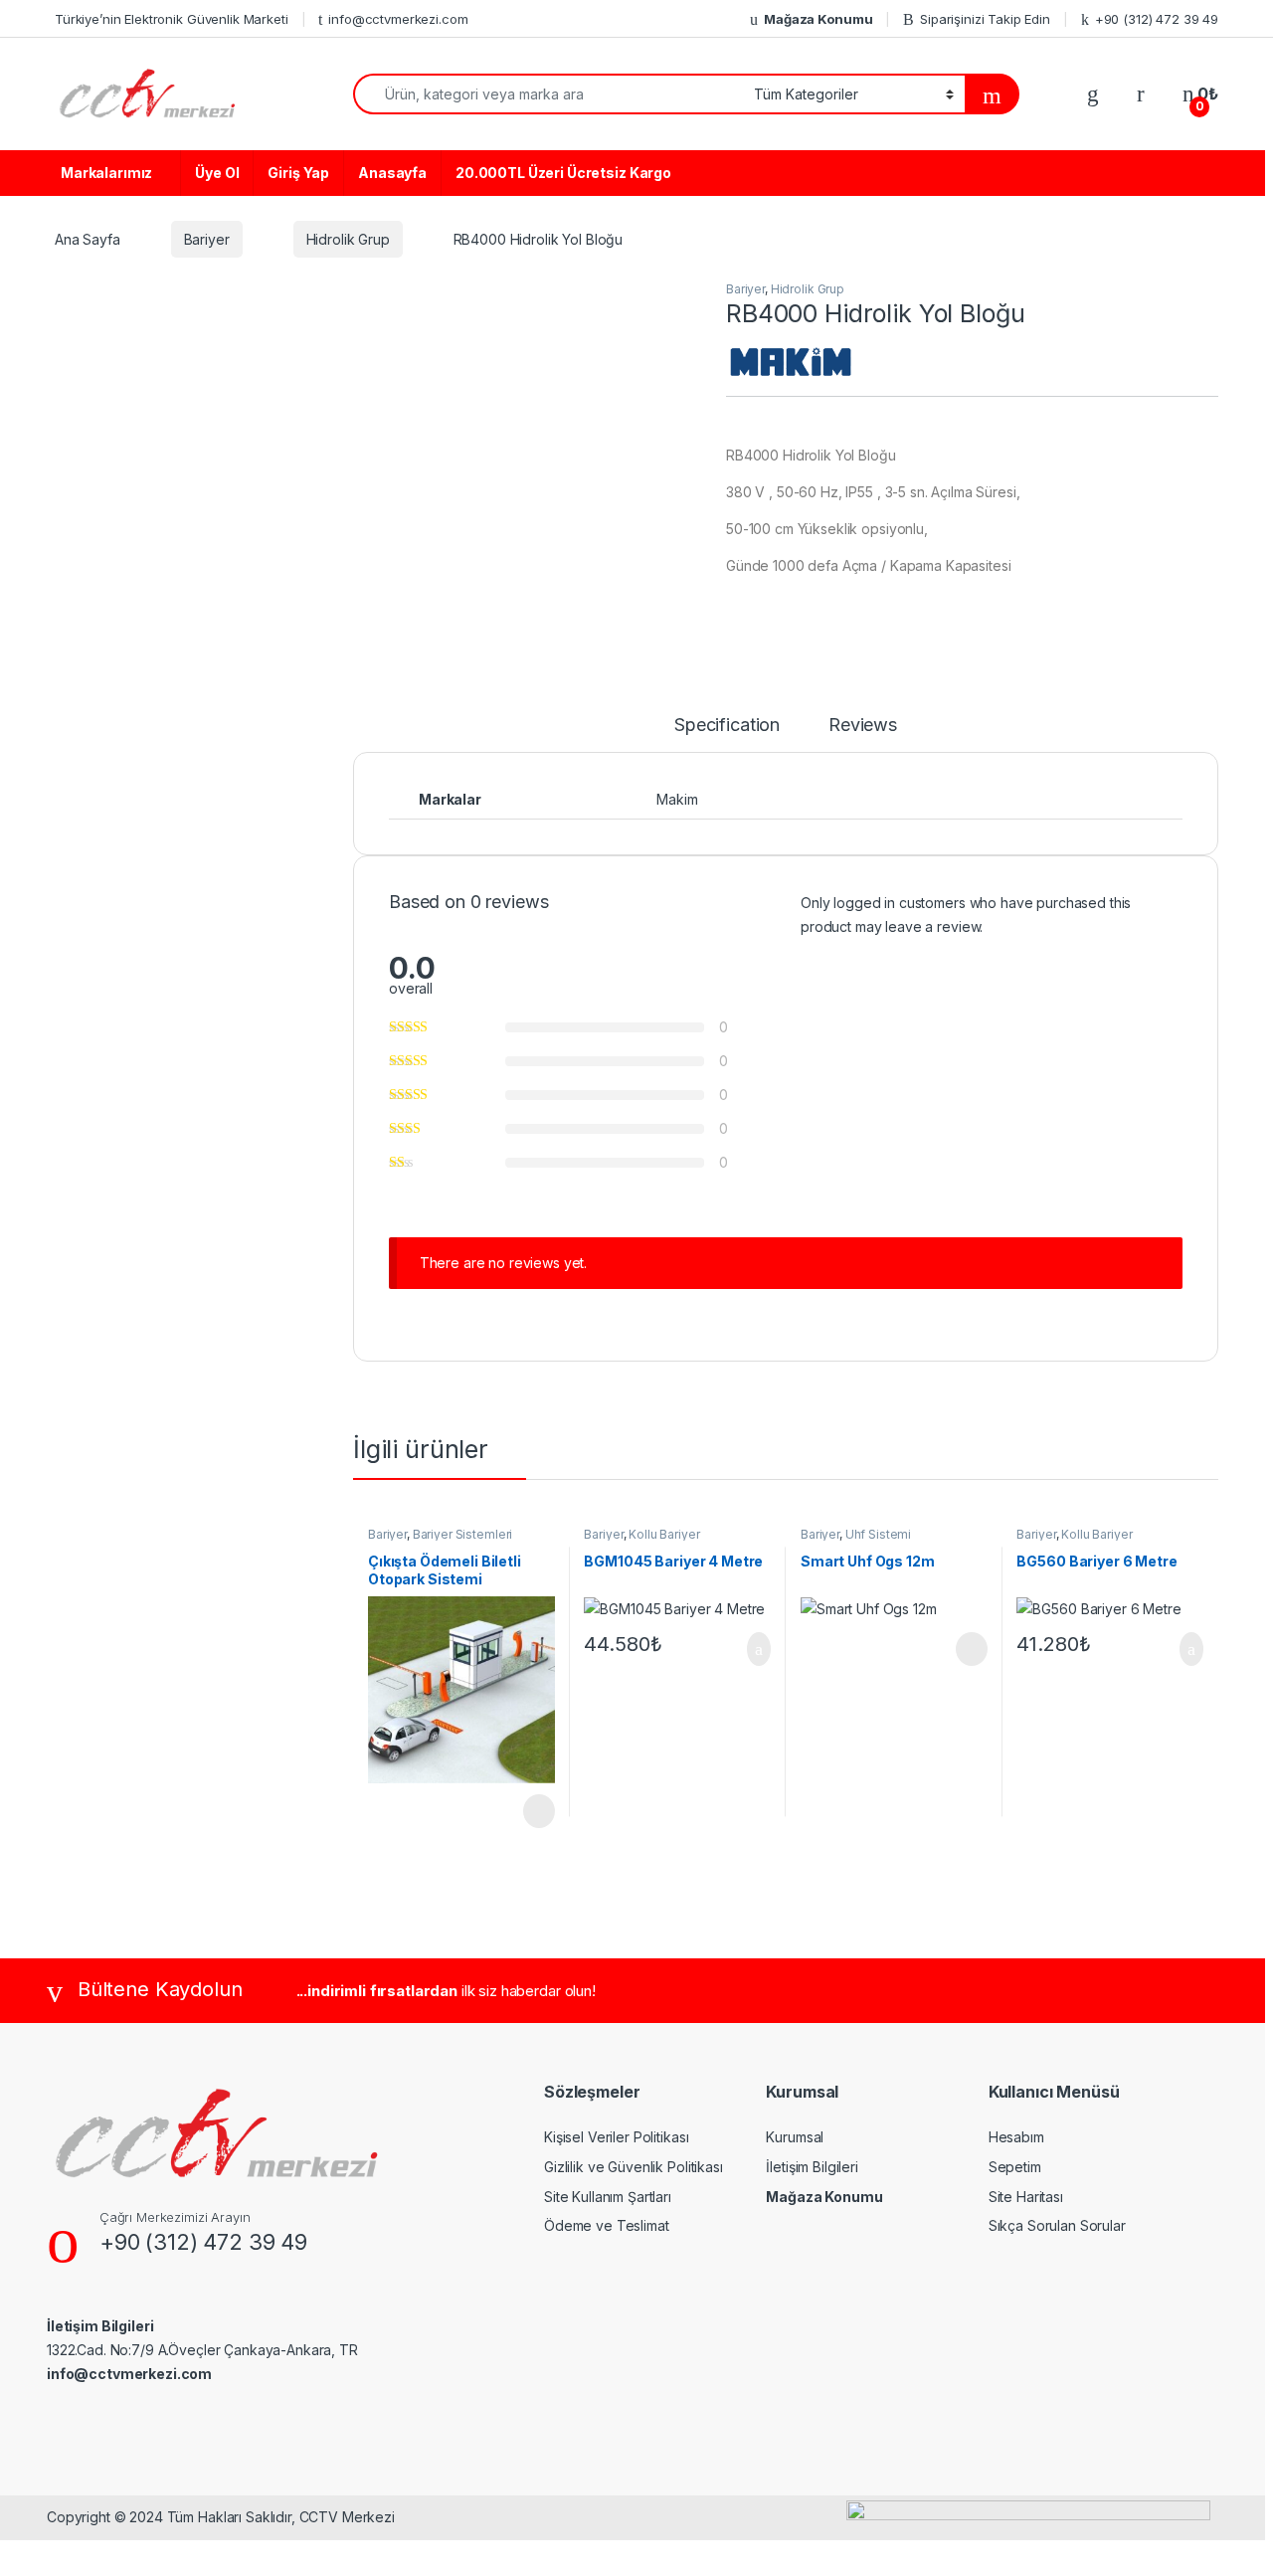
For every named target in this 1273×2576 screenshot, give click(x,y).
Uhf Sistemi (878, 1534)
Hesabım (1016, 2137)
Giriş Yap (298, 173)
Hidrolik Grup (348, 239)
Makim (677, 799)
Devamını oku (526, 1811)
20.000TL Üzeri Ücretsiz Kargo (563, 173)
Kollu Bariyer (664, 1534)
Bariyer (207, 239)
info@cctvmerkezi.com (398, 19)
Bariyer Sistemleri (462, 1534)
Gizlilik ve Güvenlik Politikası (634, 2167)
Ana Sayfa (88, 239)
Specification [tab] (727, 726)
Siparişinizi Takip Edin (985, 19)
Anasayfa (392, 173)
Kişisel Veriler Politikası (616, 2137)
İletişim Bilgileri (812, 2167)
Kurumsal (795, 2137)
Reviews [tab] (863, 726)
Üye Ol (217, 173)
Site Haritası (1026, 2197)
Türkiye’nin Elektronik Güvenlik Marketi (172, 19)
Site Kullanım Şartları (608, 2197)
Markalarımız (106, 173)
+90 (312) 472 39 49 (1157, 19)
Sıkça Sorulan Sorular (1057, 2225)
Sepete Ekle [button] (747, 1649)
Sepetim (1015, 2167)
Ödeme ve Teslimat (607, 2225)
